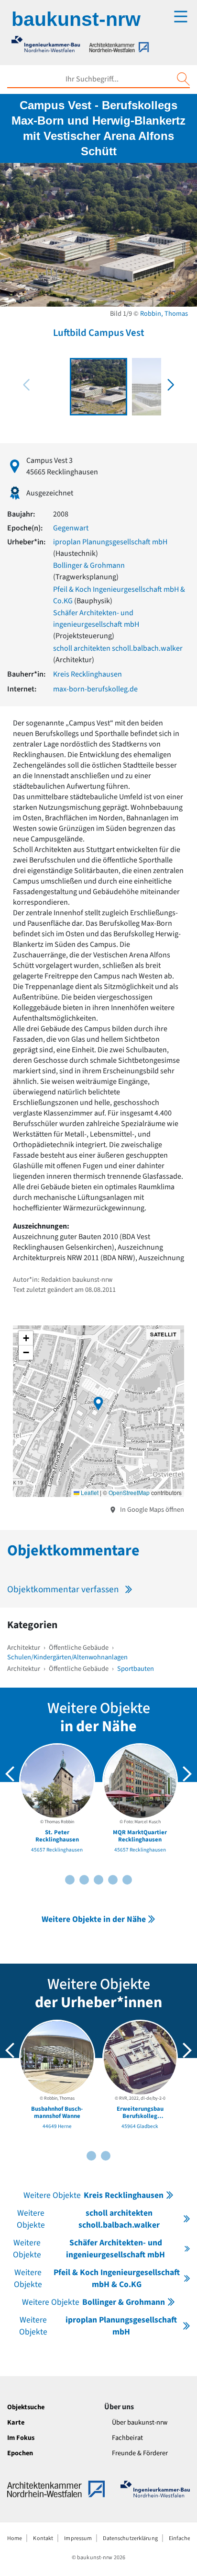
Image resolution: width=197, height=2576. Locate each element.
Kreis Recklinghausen (88, 674)
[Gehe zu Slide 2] (70, 1880)
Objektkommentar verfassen (63, 1589)
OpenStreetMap (129, 1492)
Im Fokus (21, 2438)
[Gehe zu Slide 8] (113, 1880)
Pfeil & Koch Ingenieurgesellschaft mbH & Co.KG (97, 2278)
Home (15, 2538)
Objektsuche (26, 2407)
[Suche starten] (183, 79)
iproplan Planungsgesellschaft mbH (110, 542)
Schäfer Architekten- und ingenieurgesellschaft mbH (89, 2249)
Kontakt (43, 2538)
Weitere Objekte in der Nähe (94, 1919)
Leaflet (89, 1492)
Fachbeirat (127, 2438)
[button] (171, 385)
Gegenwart (71, 528)
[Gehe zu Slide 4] (84, 1880)
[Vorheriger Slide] (10, 1774)
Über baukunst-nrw (140, 2422)
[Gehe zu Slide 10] (127, 1880)
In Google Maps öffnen (151, 1510)
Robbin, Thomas (164, 314)
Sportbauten (136, 1669)
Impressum (78, 2538)
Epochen (20, 2453)
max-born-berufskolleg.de (95, 689)
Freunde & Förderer (140, 2453)
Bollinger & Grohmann (89, 565)
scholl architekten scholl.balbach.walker (118, 648)
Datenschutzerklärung (130, 2538)
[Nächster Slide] (187, 1774)
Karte (16, 2422)
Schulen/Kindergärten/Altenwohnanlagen (67, 1657)
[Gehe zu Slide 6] (98, 1880)
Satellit (163, 1334)
